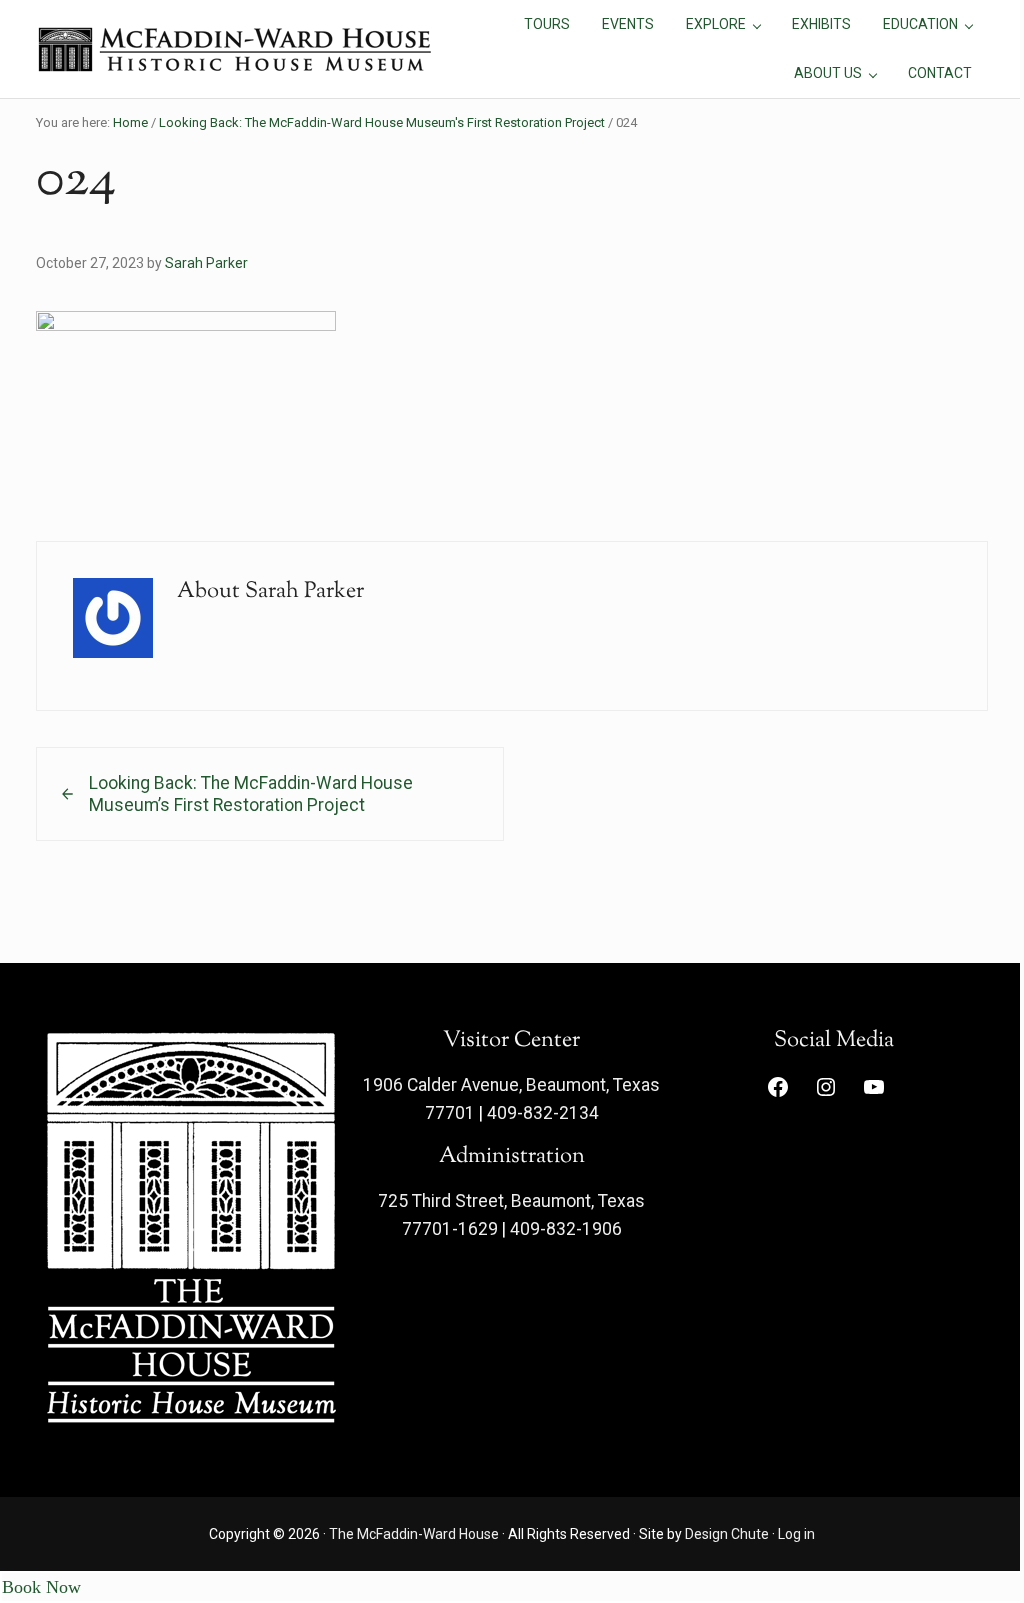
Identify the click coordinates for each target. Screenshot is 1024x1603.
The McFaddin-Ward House (414, 1534)
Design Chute (727, 1534)
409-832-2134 (543, 1113)
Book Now (41, 1587)
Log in (796, 1534)
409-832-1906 (566, 1229)
